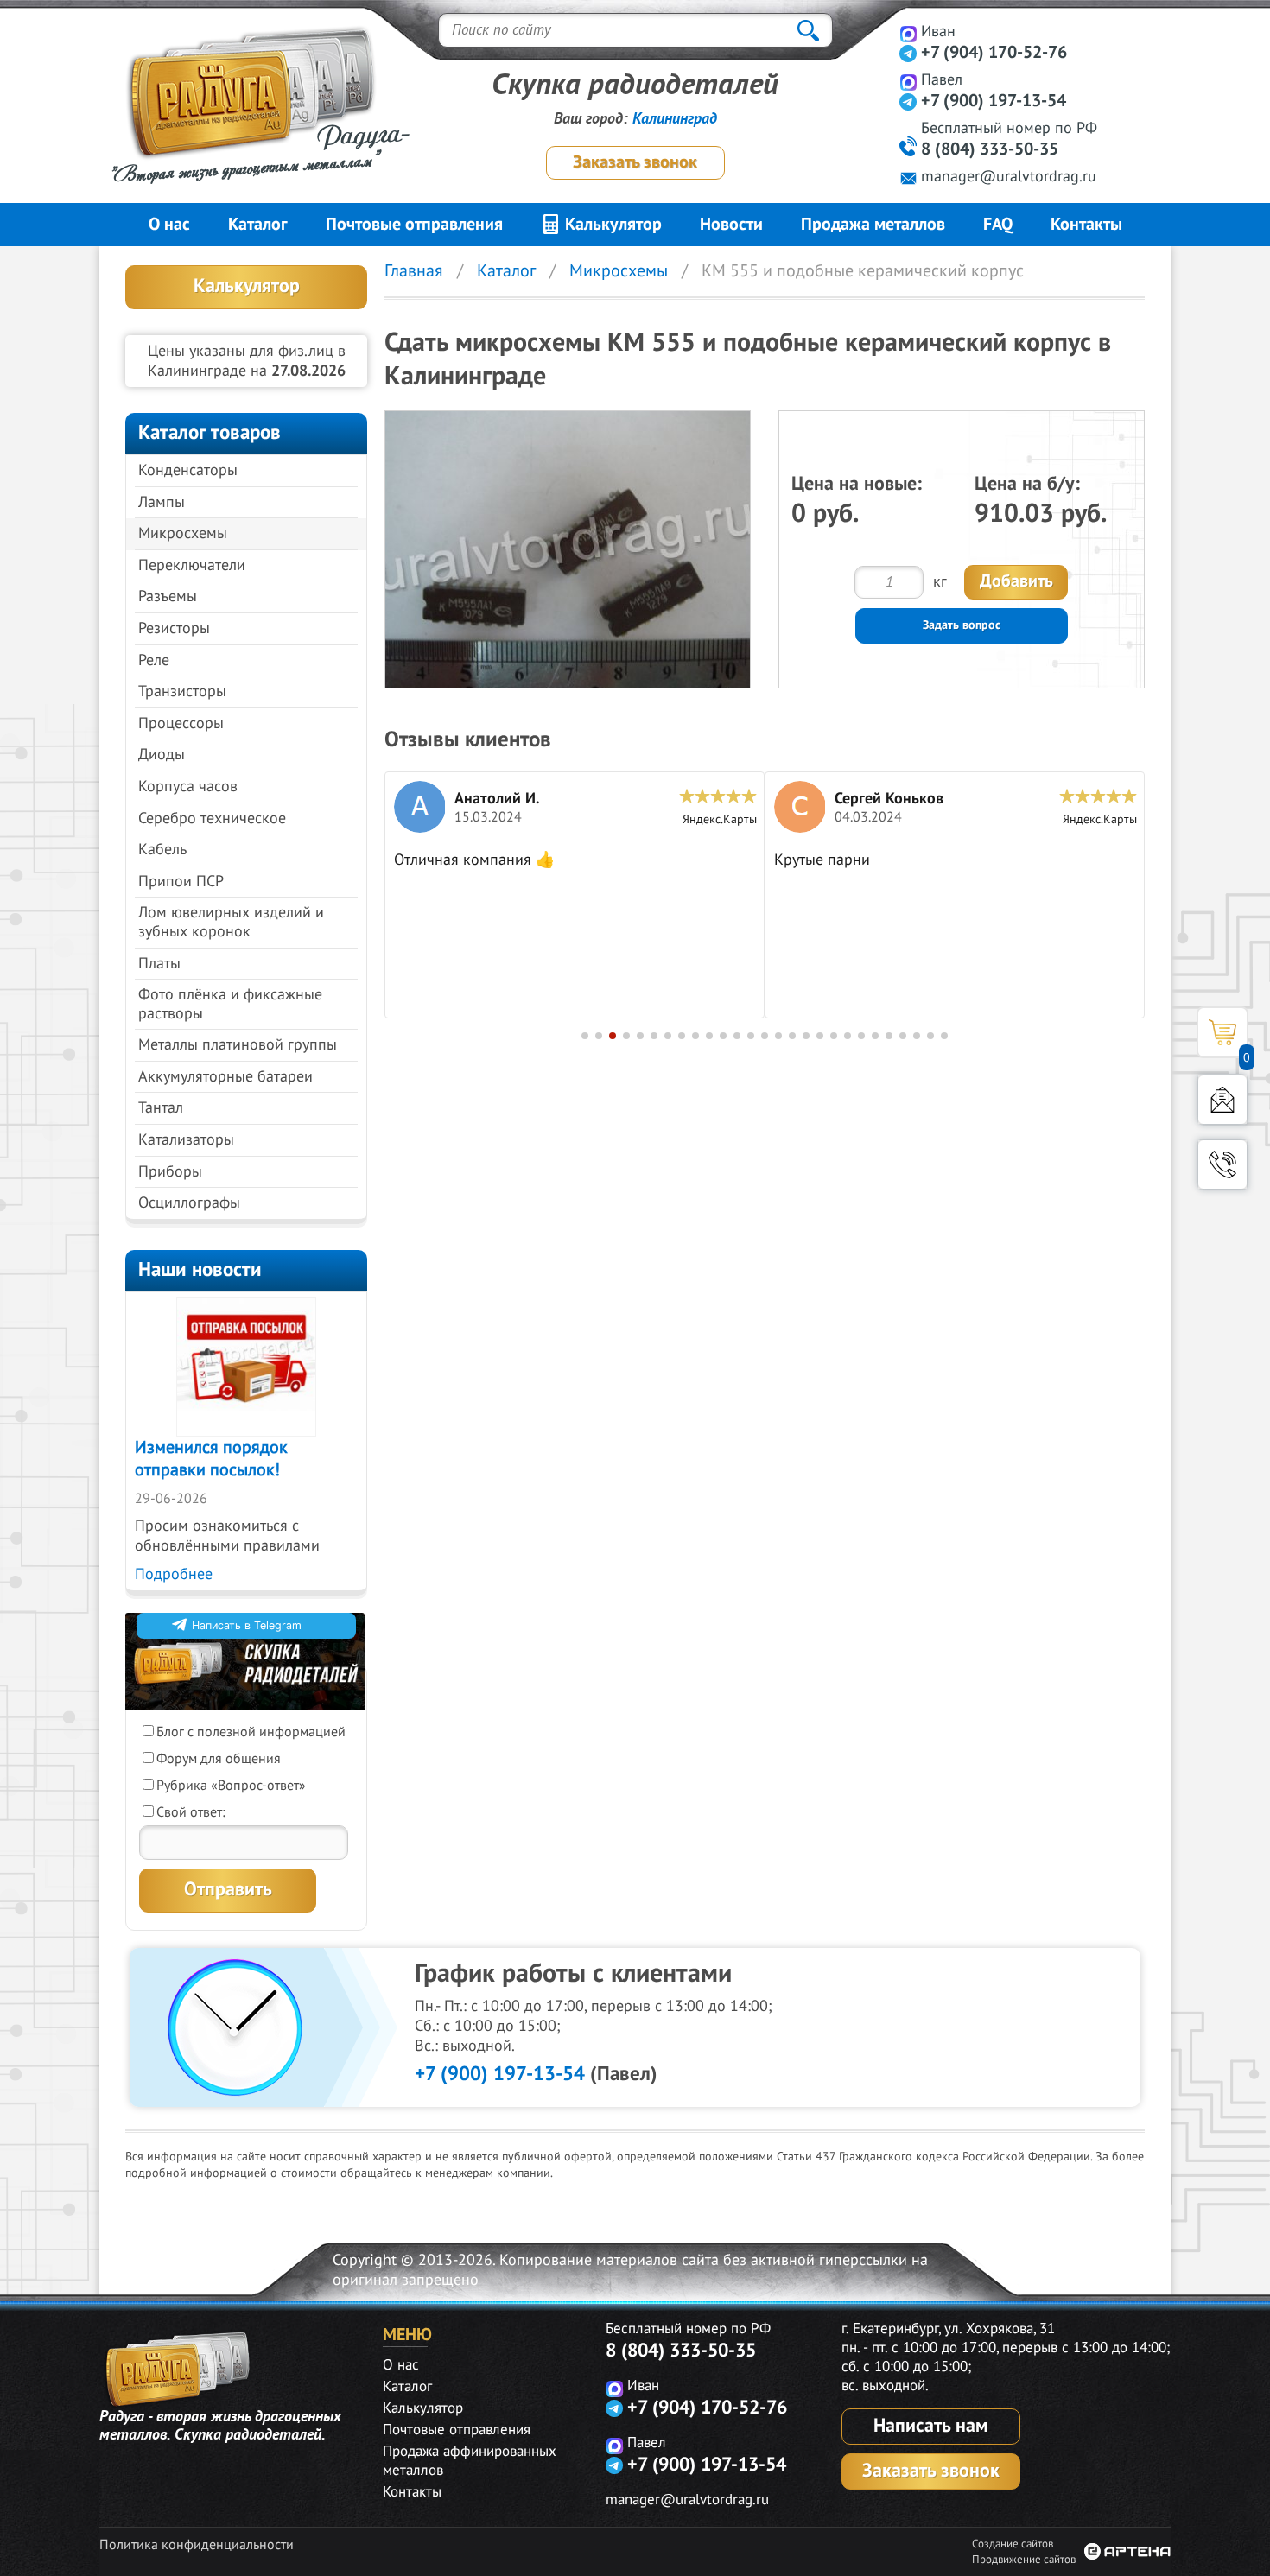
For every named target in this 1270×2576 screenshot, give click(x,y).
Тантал (161, 1108)
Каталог (258, 225)
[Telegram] (908, 53)
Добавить (1016, 581)
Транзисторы (182, 692)
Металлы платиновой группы (238, 1045)
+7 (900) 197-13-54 (994, 101)
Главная (414, 271)
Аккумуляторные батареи (225, 1077)
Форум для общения (219, 1759)
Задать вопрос (962, 625)
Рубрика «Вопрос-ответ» (231, 1786)
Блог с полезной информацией (251, 1732)
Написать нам (931, 2426)
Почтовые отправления (414, 225)
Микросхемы (183, 533)
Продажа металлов (873, 225)
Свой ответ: (191, 1812)
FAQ (998, 225)
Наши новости (200, 1269)
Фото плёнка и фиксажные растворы (230, 1004)
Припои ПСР (181, 882)
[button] (585, 1036)
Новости (731, 225)
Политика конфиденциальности (197, 2545)
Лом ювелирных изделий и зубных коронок (231, 922)
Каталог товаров (210, 432)
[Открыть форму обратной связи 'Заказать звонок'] (1222, 1164)
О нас (169, 225)
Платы (159, 964)
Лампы (162, 502)
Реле (154, 660)
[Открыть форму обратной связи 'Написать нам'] (1222, 1100)
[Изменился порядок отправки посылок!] (246, 1367)
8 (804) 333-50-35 (990, 149)
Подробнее (174, 1574)
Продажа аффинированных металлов (470, 2461)
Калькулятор (611, 225)
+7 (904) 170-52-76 (994, 53)
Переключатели (192, 565)
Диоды (162, 755)
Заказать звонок (635, 162)
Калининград (675, 119)
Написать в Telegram (247, 1625)
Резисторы (174, 628)
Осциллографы (189, 1203)
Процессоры (181, 723)
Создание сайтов (1013, 2544)
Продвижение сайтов (1024, 2560)
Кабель (162, 850)
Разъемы (168, 596)
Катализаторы (186, 1140)
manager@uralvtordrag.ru (1009, 177)
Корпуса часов (188, 787)
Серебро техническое (212, 818)
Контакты (1086, 225)
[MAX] (908, 33)
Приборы (170, 1172)
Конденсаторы (188, 470)
